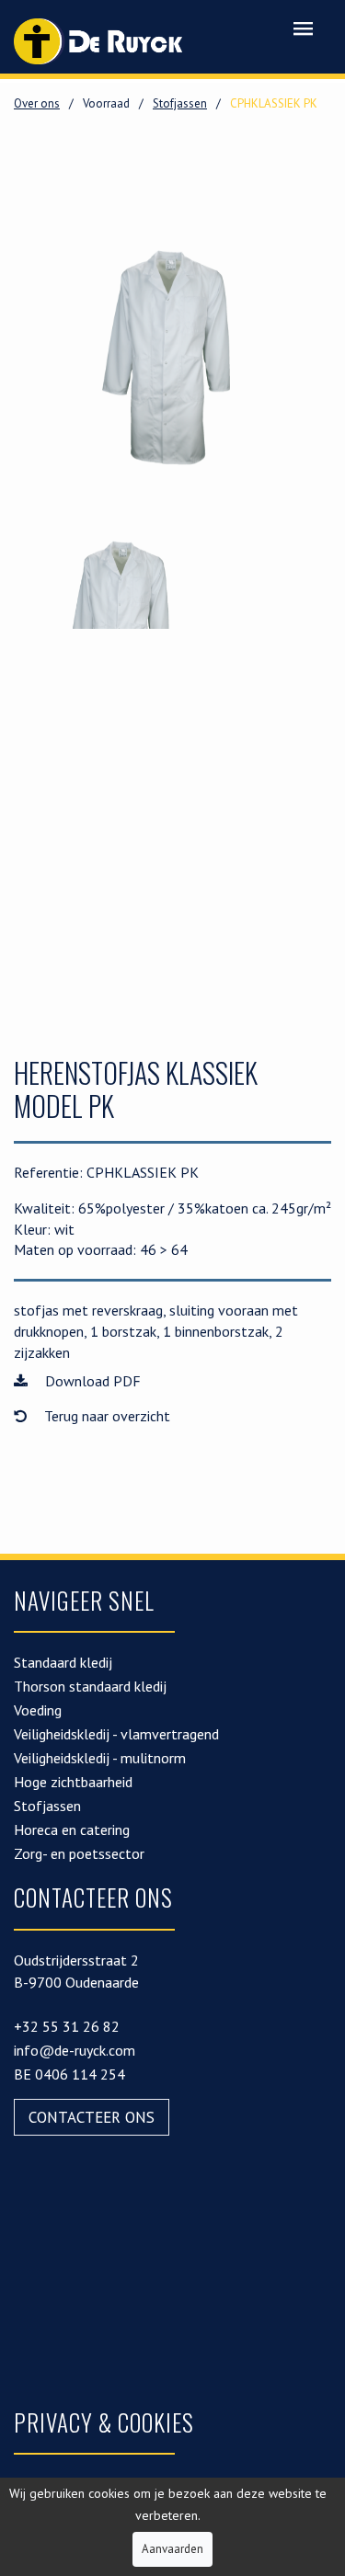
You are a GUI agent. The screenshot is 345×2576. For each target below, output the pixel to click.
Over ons (37, 103)
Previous (41, 358)
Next (304, 358)
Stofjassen (180, 103)
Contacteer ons (92, 2117)
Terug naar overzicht (105, 1416)
